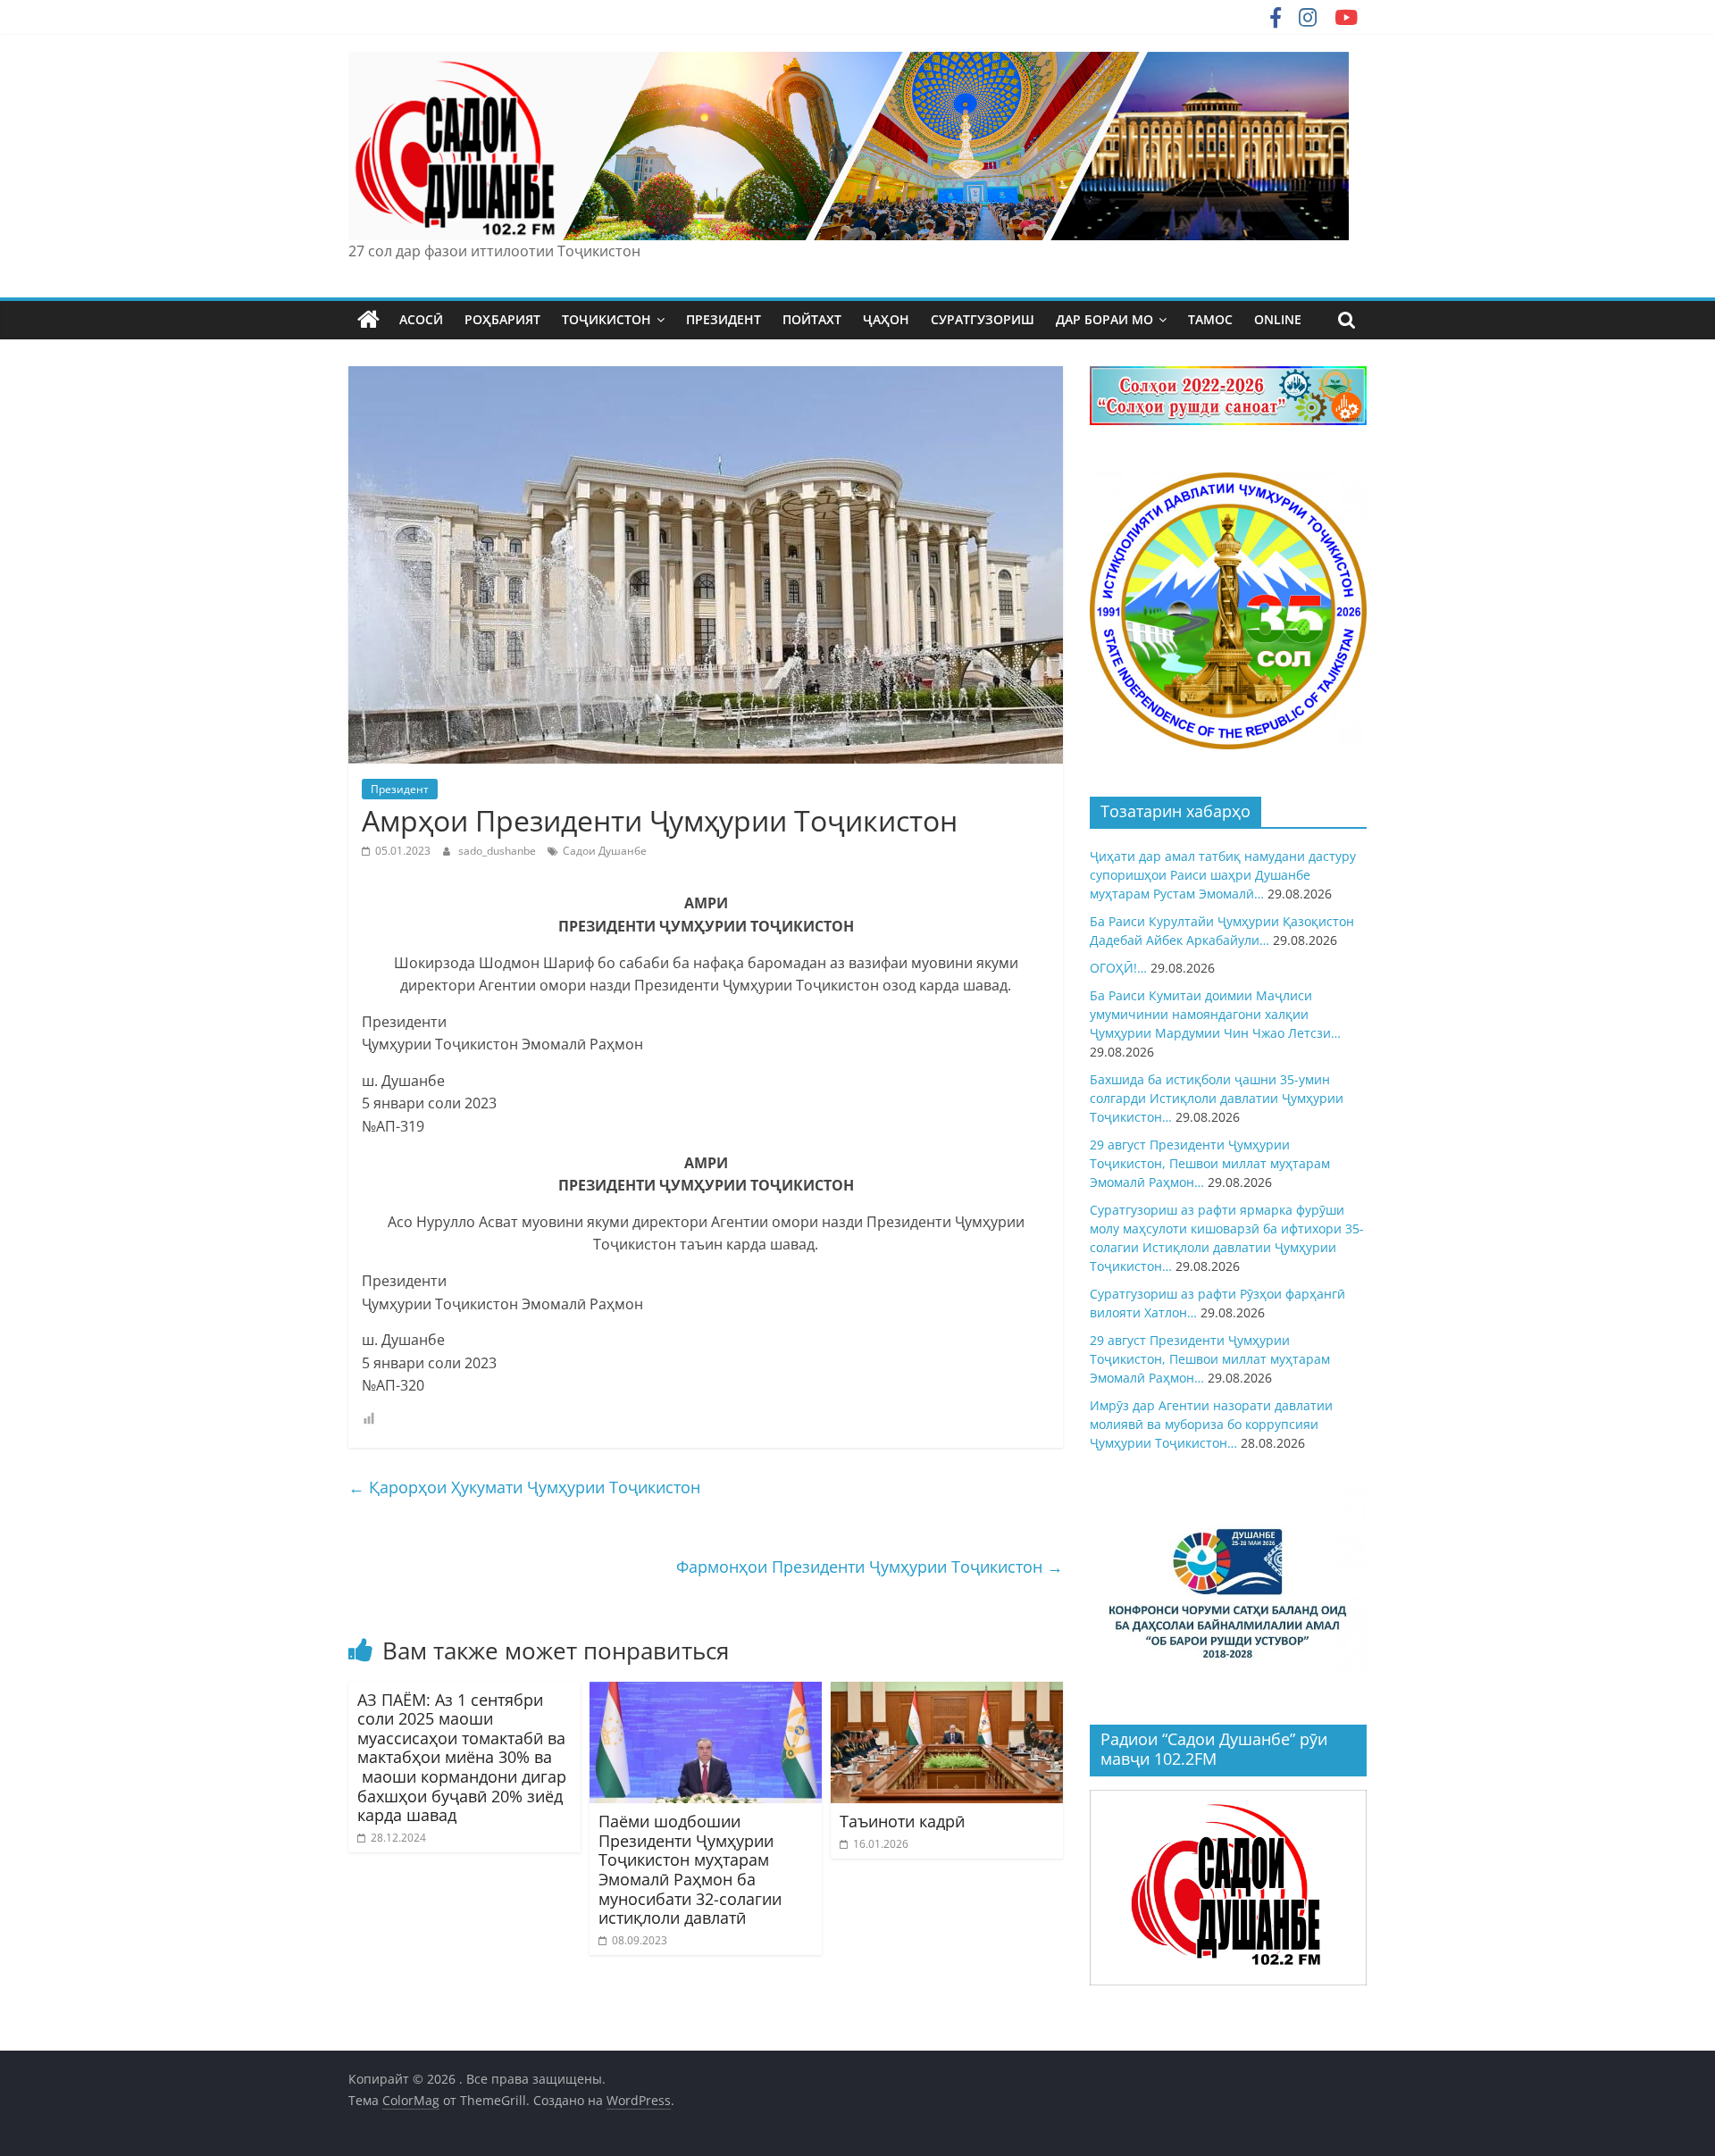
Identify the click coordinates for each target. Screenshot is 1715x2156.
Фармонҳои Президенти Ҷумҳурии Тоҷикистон (870, 1567)
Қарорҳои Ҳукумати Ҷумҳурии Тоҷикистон (524, 1487)
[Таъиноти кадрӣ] (947, 1692)
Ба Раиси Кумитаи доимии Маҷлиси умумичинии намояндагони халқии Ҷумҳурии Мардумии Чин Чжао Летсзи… (1215, 1014)
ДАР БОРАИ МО (1104, 319)
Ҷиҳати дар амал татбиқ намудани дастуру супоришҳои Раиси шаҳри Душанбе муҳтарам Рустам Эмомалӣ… (1223, 875)
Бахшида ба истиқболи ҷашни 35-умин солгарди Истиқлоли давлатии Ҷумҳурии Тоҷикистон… (1217, 1098)
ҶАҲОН (886, 319)
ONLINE (1278, 319)
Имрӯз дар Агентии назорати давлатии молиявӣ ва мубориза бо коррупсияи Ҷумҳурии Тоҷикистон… (1211, 1424)
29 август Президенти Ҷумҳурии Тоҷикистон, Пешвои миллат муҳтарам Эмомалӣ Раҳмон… (1210, 1163)
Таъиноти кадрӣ (902, 1821)
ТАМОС (1210, 319)
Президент (400, 789)
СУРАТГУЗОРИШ (983, 319)
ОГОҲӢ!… (1118, 968)
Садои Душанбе (605, 851)
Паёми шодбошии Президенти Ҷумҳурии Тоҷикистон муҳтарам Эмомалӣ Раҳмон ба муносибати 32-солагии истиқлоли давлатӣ (690, 1869)
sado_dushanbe (498, 851)
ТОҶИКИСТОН (607, 319)
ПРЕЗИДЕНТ (724, 319)
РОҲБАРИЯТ (502, 319)
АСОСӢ (421, 319)
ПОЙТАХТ (812, 319)
